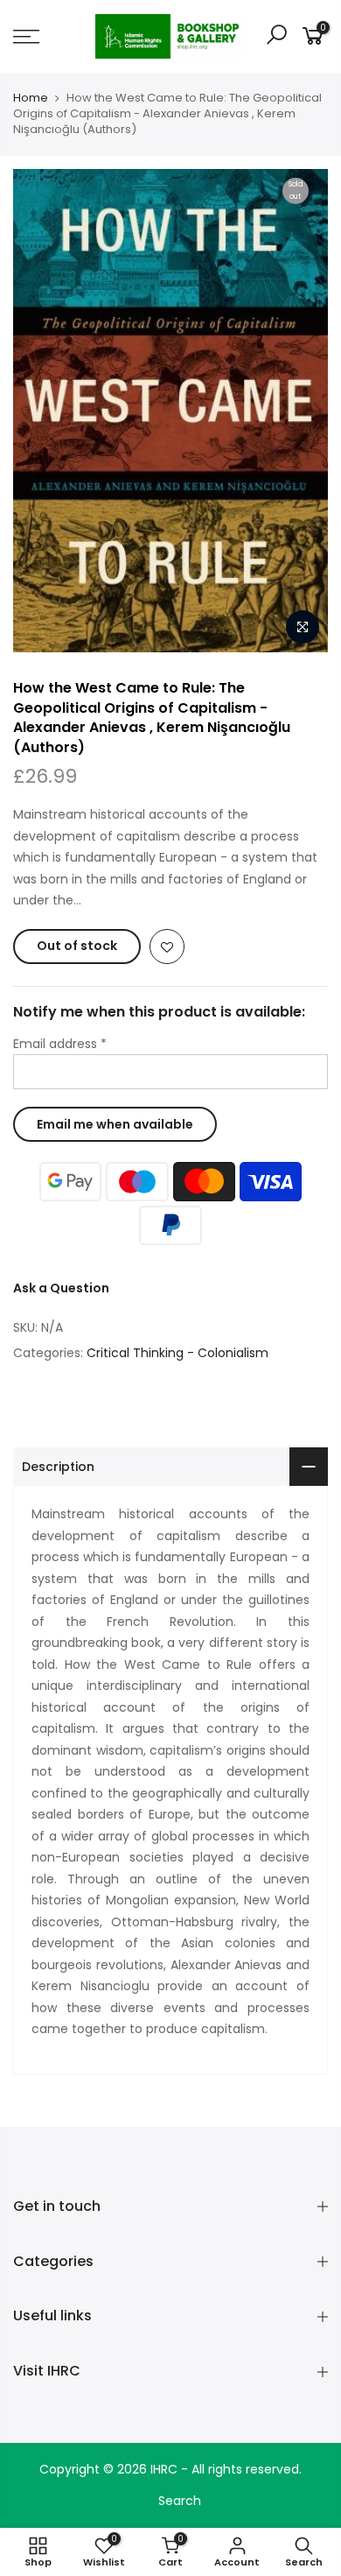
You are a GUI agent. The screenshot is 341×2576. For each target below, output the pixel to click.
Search (180, 2501)
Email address (60, 1044)
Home (31, 98)
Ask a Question (61, 1288)
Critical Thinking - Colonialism (177, 1353)
